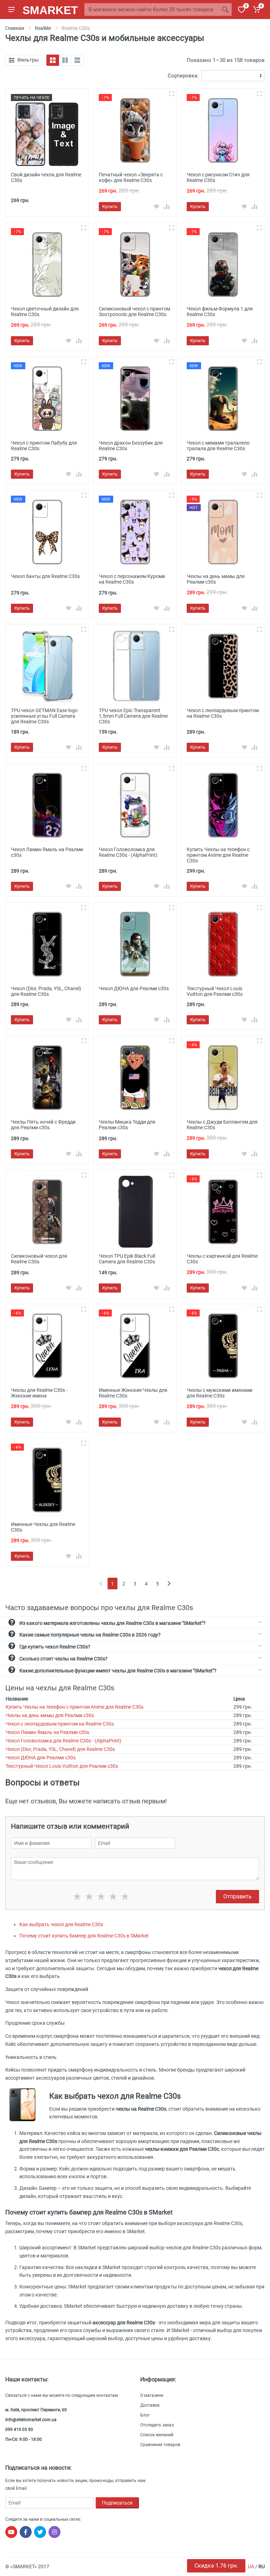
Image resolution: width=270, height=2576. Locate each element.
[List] (77, 60)
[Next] (169, 1584)
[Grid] (53, 60)
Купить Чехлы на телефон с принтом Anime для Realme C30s (75, 1707)
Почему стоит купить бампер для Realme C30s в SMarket (84, 1936)
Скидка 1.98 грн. (216, 2566)
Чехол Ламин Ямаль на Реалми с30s (47, 1732)
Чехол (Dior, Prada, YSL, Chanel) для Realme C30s (60, 1749)
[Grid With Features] (65, 60)
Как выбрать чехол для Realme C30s (61, 1924)
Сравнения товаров (160, 2445)
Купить (110, 206)
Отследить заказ (157, 2425)
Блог (145, 2415)
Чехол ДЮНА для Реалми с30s (41, 1758)
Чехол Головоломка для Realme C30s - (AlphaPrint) (63, 1741)
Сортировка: (183, 76)
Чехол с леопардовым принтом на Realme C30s (60, 1724)
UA (251, 2566)
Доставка (150, 2405)
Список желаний (157, 2435)
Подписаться (117, 2503)
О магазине (152, 2395)
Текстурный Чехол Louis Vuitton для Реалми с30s (62, 1766)
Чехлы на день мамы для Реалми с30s (50, 1715)
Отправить (237, 1896)
